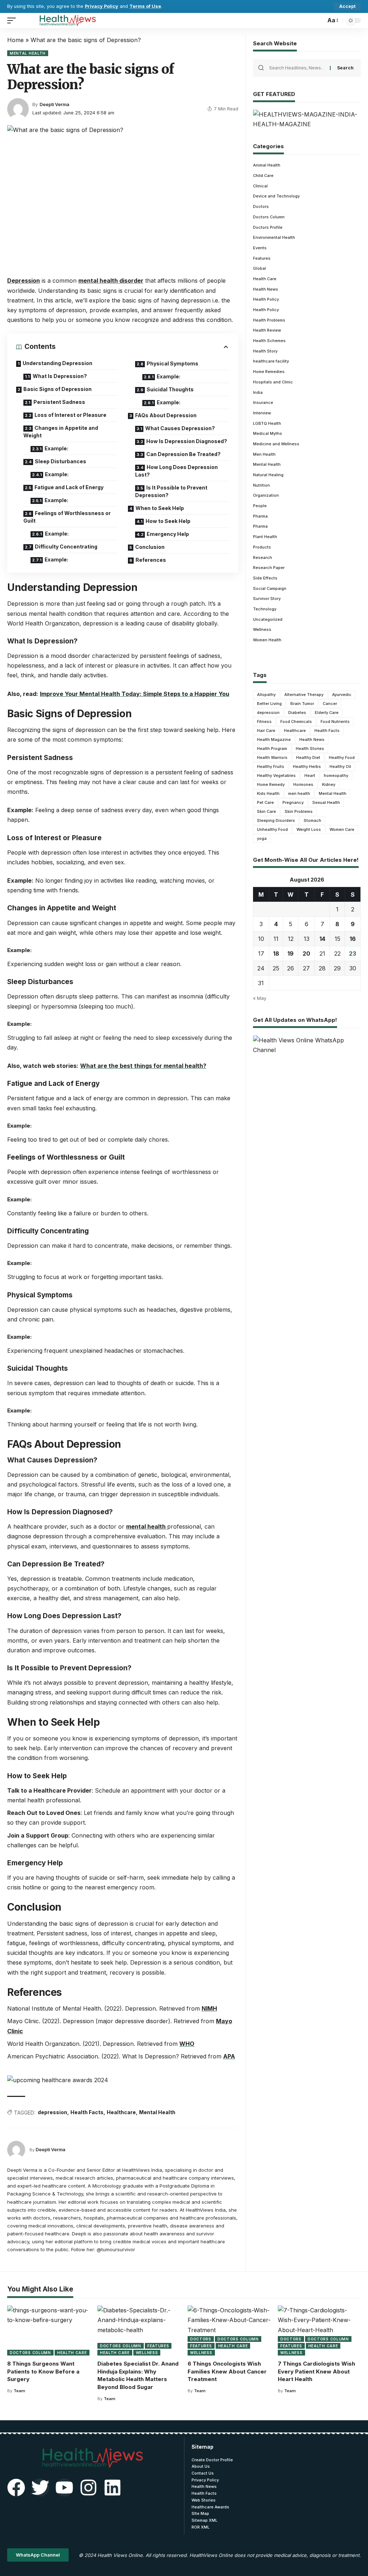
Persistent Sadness (59, 402)
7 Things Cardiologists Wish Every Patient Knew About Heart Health (316, 2372)
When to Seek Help (160, 508)
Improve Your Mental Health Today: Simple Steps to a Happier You (135, 694)
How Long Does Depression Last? (176, 471)
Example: (56, 448)
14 (322, 939)
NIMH (209, 2008)
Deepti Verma (54, 104)
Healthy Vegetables (276, 775)
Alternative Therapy (304, 695)
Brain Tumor (302, 704)
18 (276, 954)
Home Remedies (269, 372)
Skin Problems (299, 811)
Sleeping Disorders (276, 820)
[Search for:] (297, 68)
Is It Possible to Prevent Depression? (171, 491)
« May (260, 998)
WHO (187, 2044)
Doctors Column (269, 217)
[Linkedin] (112, 2488)
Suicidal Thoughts (170, 389)
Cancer (330, 704)
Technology (265, 609)
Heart (310, 775)
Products (262, 547)
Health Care (265, 279)
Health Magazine (274, 739)
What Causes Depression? (180, 428)
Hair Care (266, 731)
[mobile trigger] (13, 21)
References (151, 560)
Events (260, 248)
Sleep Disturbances (61, 461)
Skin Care (266, 811)
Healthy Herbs (307, 766)
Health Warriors (272, 757)
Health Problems (269, 320)
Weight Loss (309, 829)
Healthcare (121, 2112)
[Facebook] (16, 2488)
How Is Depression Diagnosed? (187, 441)
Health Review (267, 330)
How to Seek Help (168, 521)
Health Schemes (269, 341)
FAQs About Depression (166, 415)
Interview (262, 413)
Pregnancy (293, 802)
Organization (266, 495)
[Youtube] (64, 2488)
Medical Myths (268, 433)
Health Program (272, 748)
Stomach (312, 820)
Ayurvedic (342, 695)
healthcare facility (271, 361)
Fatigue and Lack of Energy (69, 487)
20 (306, 954)
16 (353, 939)
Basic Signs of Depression (57, 389)
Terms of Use (145, 6)
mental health (147, 1526)
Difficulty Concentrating (66, 547)
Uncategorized (268, 619)
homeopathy (336, 775)
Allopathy (266, 695)
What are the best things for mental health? (143, 1066)
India (258, 392)
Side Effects (265, 578)
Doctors (261, 206)
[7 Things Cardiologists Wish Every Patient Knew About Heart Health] (319, 2331)
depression (52, 2112)
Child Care (263, 176)
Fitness (264, 722)
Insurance (263, 402)
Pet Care (265, 802)
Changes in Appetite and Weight (61, 432)
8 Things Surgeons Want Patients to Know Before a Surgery (43, 2372)
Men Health (264, 454)
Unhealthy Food (272, 829)
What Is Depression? (60, 376)
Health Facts (87, 2112)
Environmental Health (274, 237)
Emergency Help (168, 534)
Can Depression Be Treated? (183, 454)
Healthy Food (342, 757)
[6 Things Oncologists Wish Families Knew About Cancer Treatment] (229, 2331)
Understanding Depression (57, 363)
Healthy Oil (340, 766)
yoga (262, 838)
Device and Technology (276, 196)
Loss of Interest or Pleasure (70, 415)
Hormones (303, 784)
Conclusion (150, 547)
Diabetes (297, 713)
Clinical (260, 186)
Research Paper (269, 568)
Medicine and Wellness (276, 444)
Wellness (262, 629)
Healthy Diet (308, 757)
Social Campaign (270, 588)
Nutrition (261, 485)
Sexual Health (326, 802)
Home (15, 40)
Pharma (260, 516)
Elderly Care (327, 713)
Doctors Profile (268, 227)
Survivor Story (267, 599)
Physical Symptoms (172, 363)
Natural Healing (268, 475)
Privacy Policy (102, 6)
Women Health (267, 640)
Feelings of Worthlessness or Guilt (67, 517)
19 (291, 954)
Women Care (342, 829)
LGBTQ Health (267, 423)
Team (19, 2391)
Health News (266, 289)
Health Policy (266, 299)
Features (262, 258)
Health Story (265, 351)
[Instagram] (88, 2488)
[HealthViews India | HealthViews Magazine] (67, 21)
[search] (318, 21)
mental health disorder (111, 281)
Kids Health (268, 793)
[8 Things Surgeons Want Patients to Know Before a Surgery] (49, 2331)
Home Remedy (271, 784)
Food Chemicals (296, 722)
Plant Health (265, 537)
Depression (24, 281)
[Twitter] (40, 2488)
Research (263, 557)
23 (353, 954)
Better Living (269, 704)
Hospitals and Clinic (273, 382)
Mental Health (28, 53)
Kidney (329, 784)
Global (259, 268)
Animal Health (267, 165)
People (260, 506)
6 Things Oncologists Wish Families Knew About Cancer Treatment (227, 2372)
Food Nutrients (335, 722)
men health (299, 793)
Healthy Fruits (271, 766)
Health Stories (310, 748)
